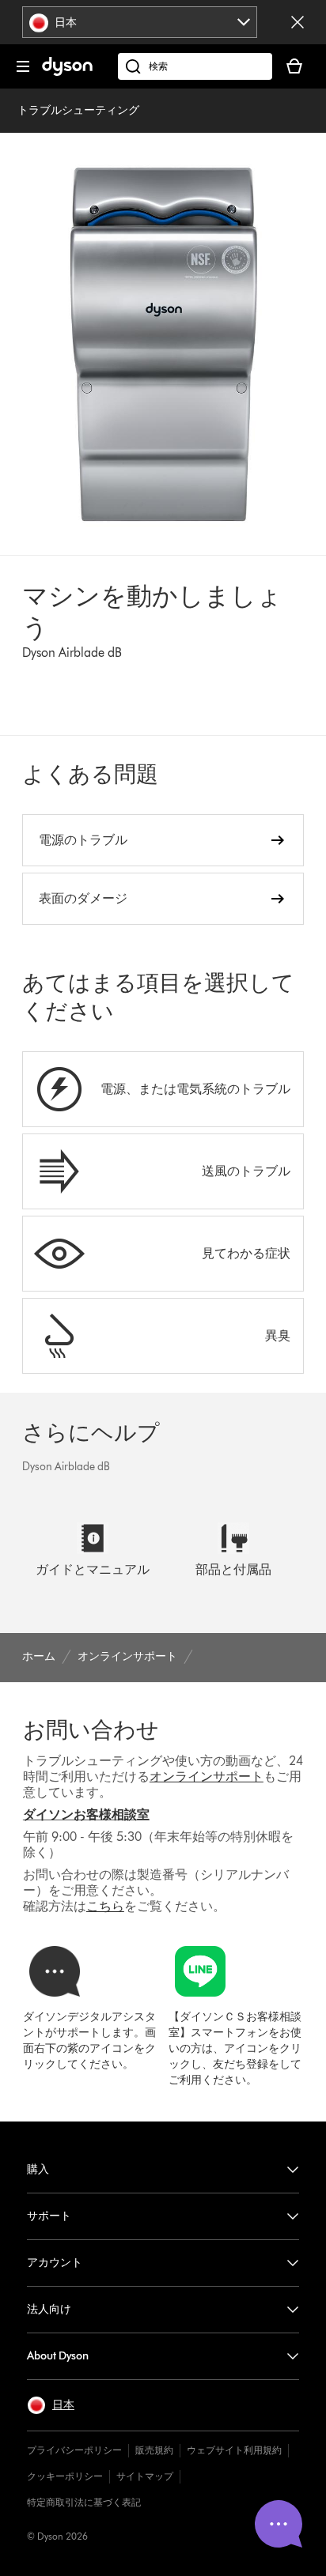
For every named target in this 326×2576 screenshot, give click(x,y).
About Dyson (58, 2356)
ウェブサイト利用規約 (234, 2450)
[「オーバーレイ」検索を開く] (195, 66)
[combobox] (140, 22)
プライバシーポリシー (74, 2450)
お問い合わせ (91, 1729)
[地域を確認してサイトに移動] (298, 22)
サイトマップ (145, 2476)
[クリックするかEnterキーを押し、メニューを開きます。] (23, 66)
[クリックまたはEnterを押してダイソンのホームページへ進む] (67, 72)
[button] (51, 2405)
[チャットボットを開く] (279, 2524)
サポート (49, 2216)
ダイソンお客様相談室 (86, 1814)
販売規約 (154, 2450)
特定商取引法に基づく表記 (84, 2502)
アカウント (55, 2263)
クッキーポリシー (65, 2476)
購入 (38, 2169)
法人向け (49, 2309)
